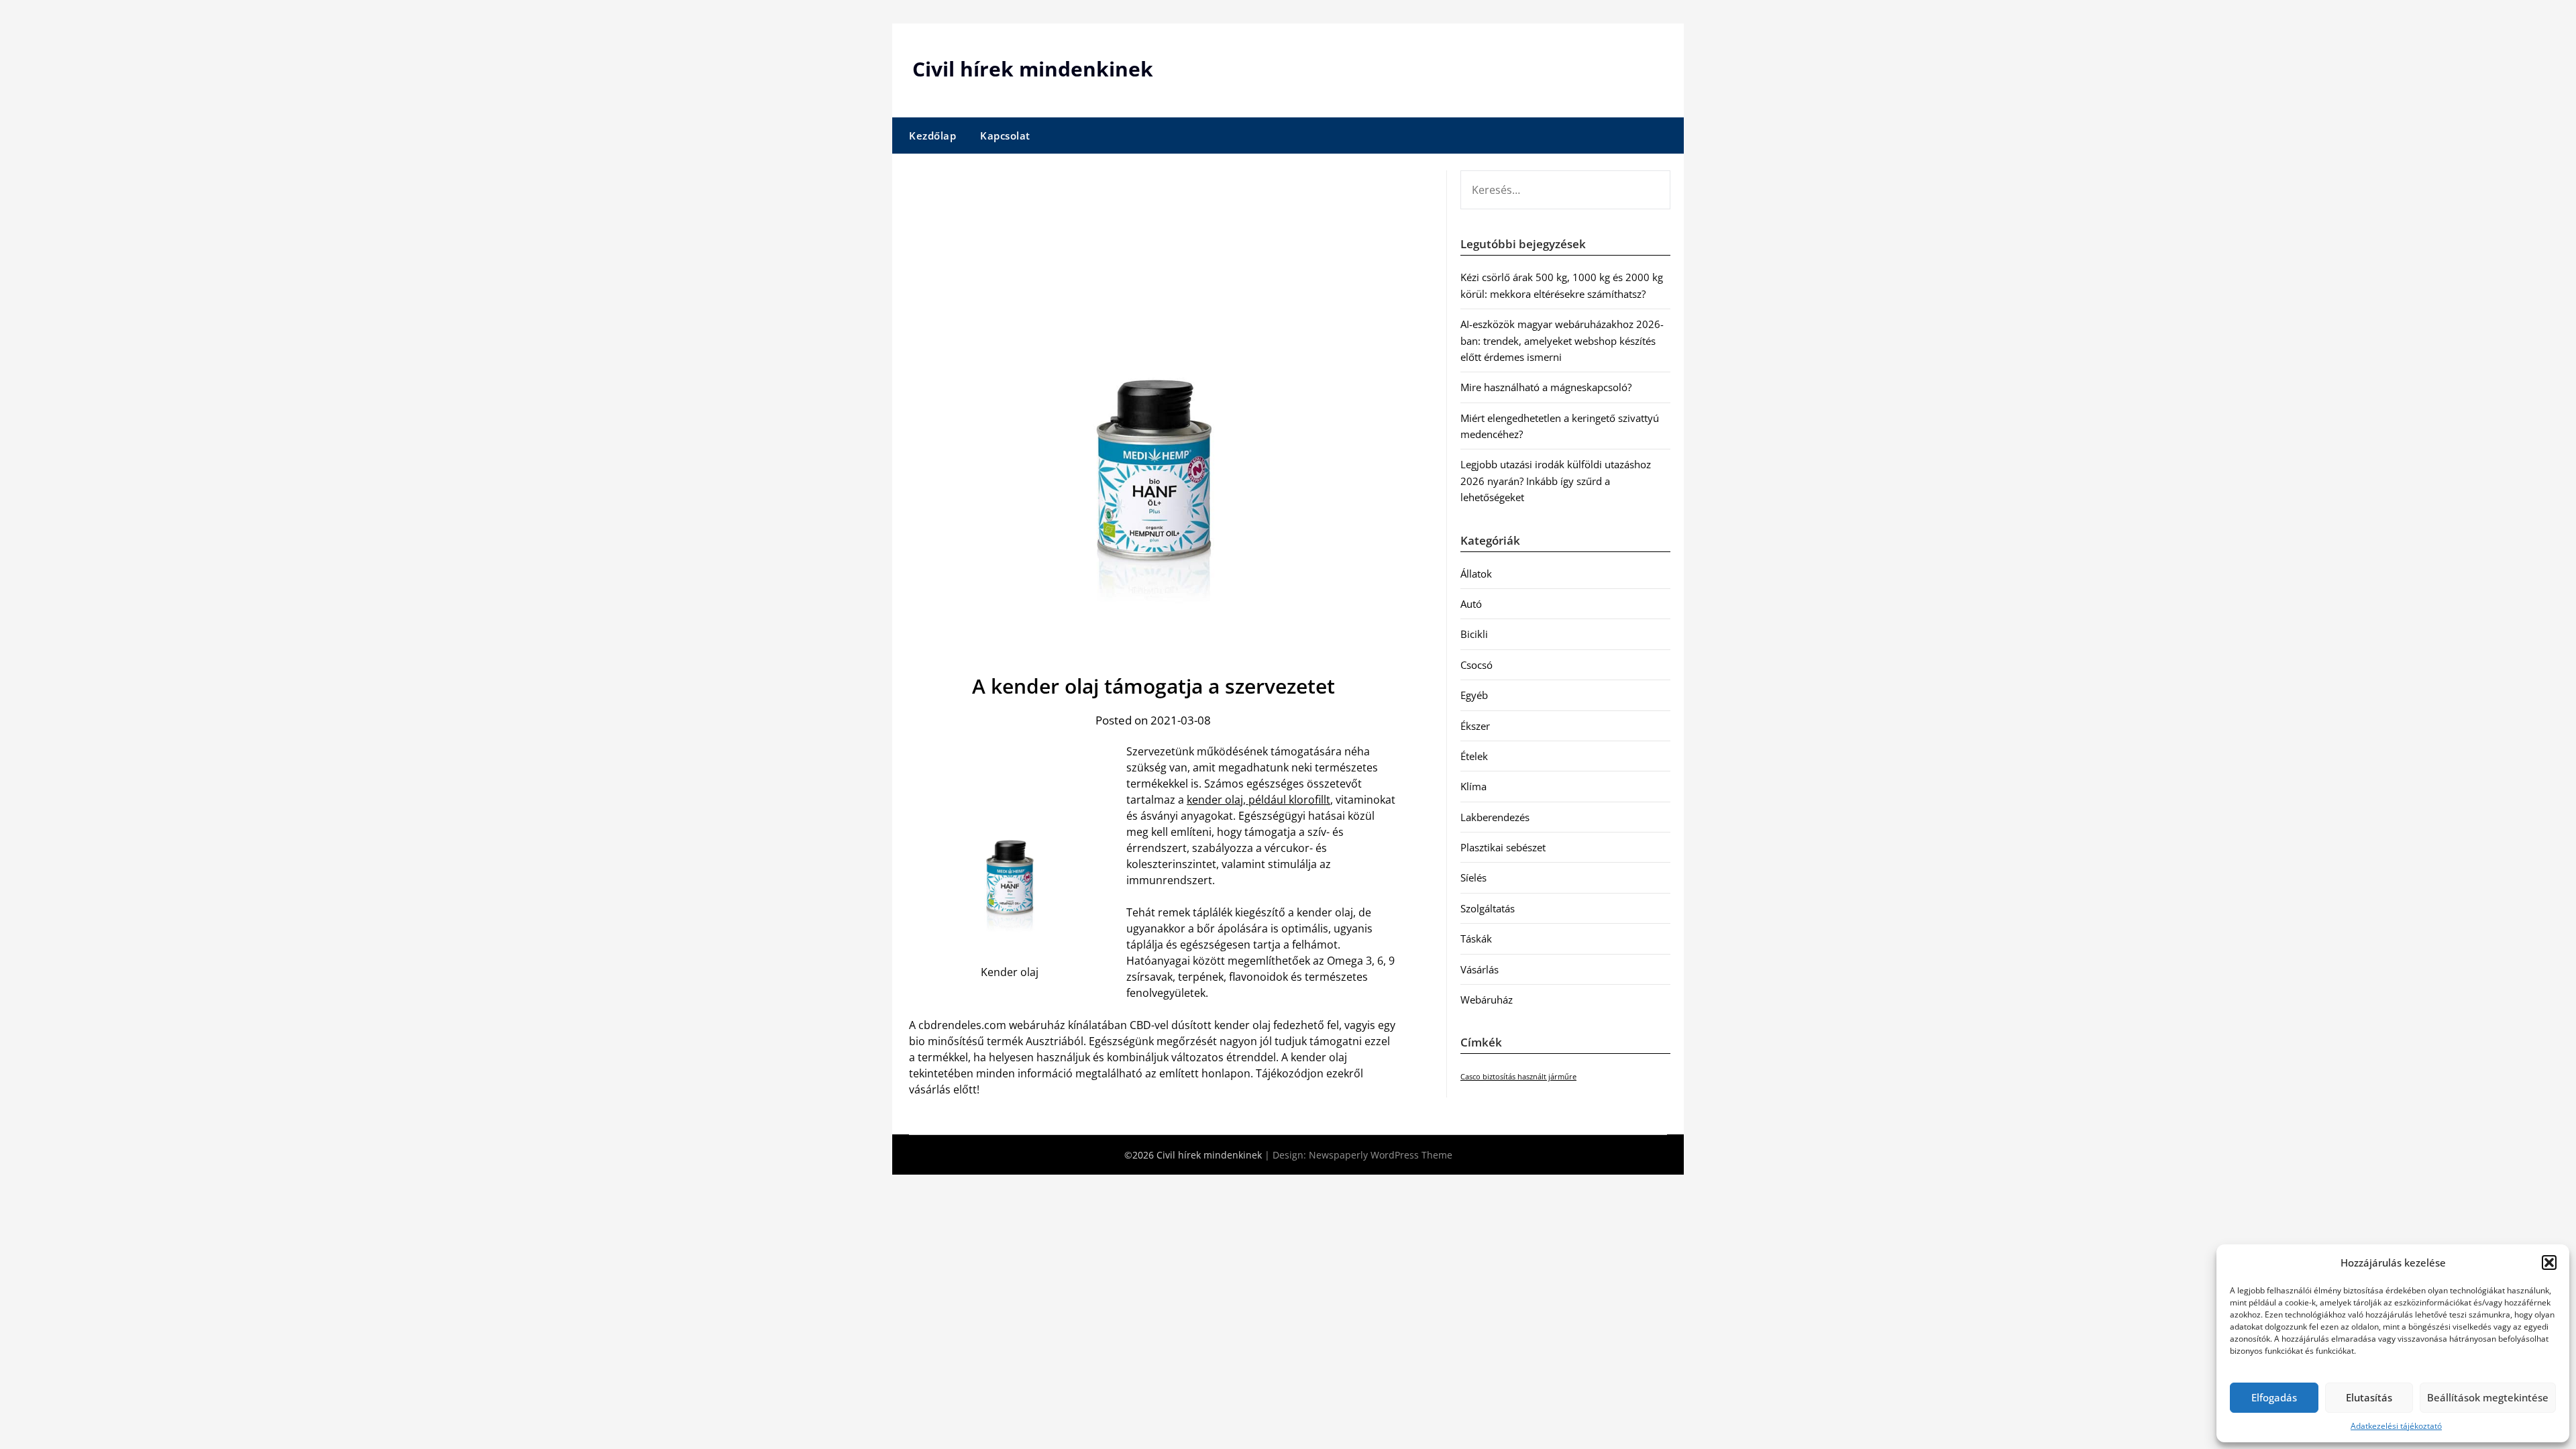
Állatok (1476, 574)
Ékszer (1475, 726)
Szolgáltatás (1488, 908)
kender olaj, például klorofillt (1258, 800)
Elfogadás (2274, 1397)
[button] (2549, 1263)
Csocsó (1477, 665)
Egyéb (1474, 695)
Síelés (1473, 877)
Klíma (1473, 786)
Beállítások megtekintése (2488, 1397)
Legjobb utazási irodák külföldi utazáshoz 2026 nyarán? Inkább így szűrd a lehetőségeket (1556, 481)
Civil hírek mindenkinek (1033, 69)
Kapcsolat (1005, 136)
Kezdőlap (932, 136)
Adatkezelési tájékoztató (2396, 1426)
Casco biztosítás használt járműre (1518, 1077)
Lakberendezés (1495, 817)
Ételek (1474, 756)
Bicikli (1474, 634)
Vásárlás (1480, 969)
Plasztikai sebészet (1503, 847)
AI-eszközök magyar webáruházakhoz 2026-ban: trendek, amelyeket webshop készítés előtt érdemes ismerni (1562, 340)
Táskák (1476, 938)
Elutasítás (2369, 1397)
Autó (1471, 604)
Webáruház (1487, 1000)
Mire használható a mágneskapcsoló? (1546, 387)
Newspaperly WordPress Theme (1381, 1155)
